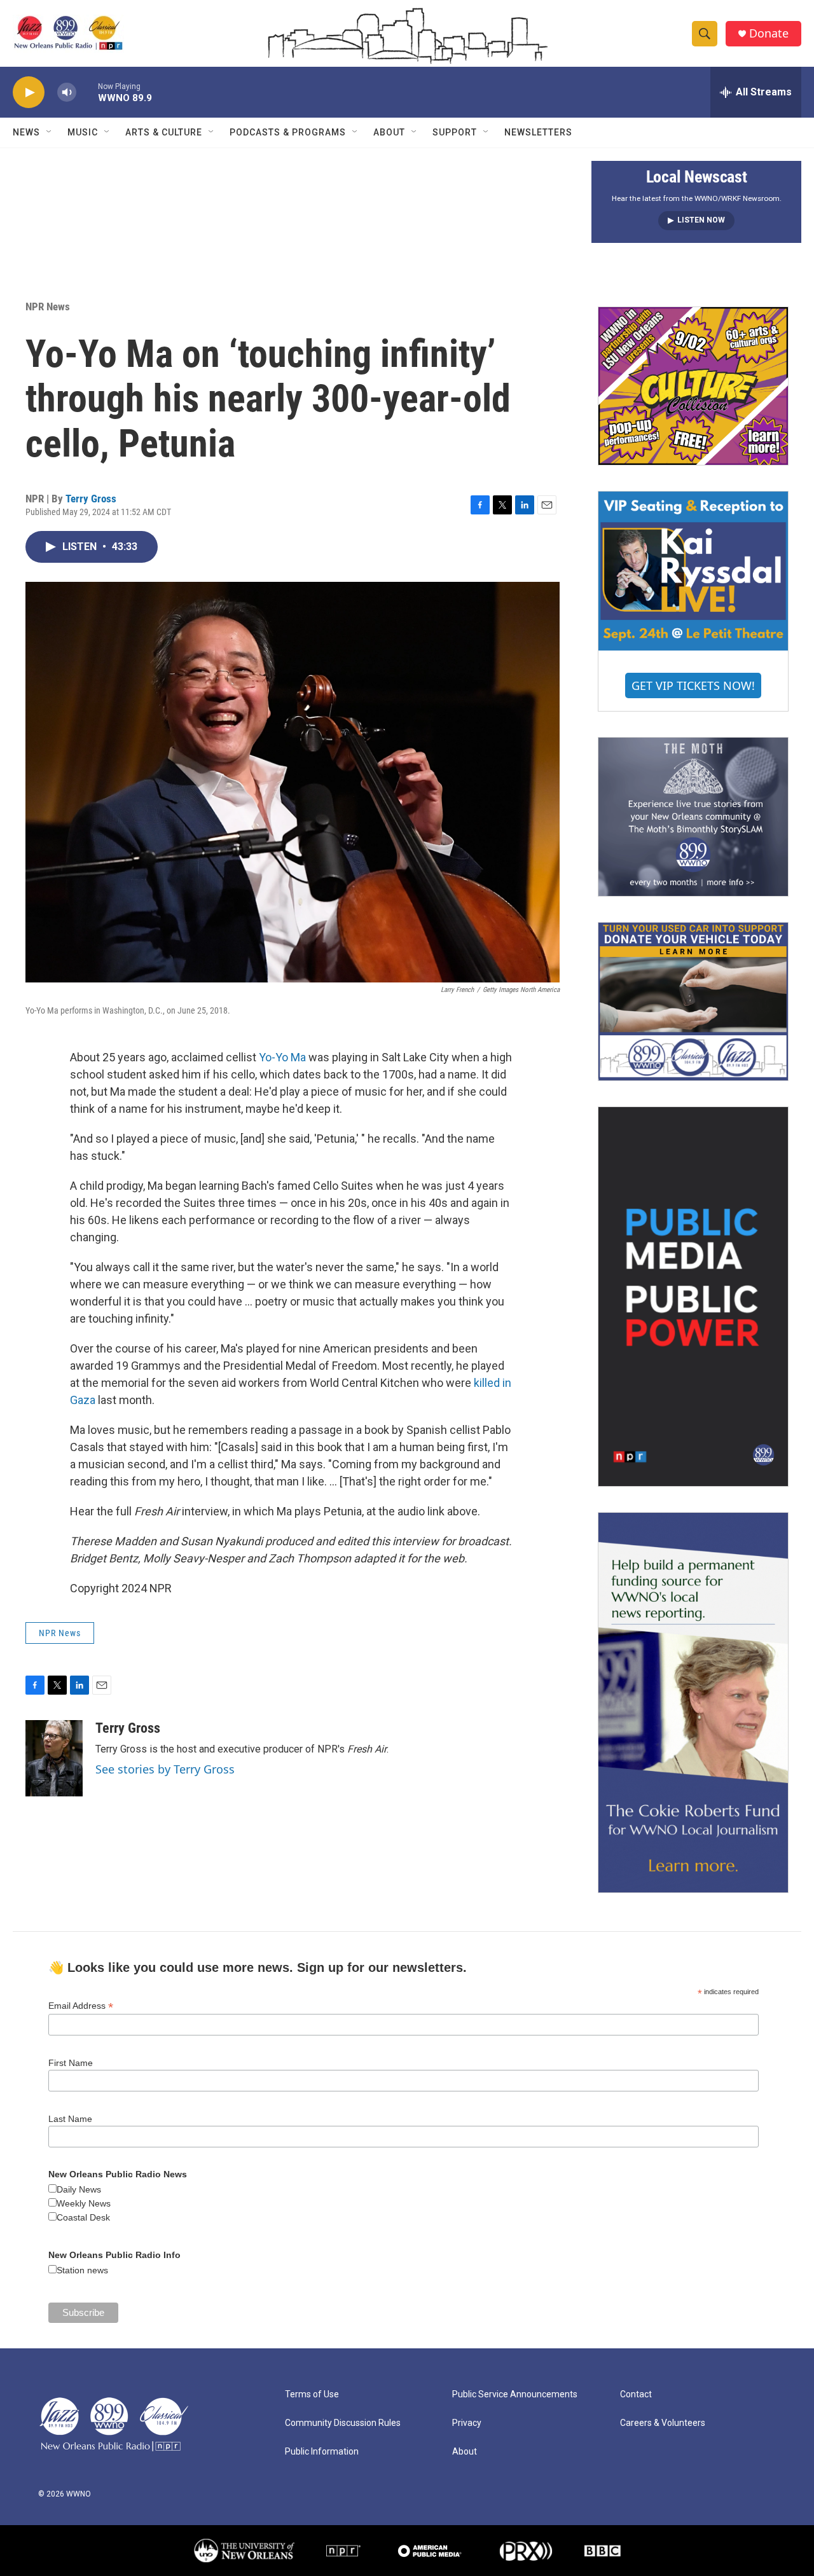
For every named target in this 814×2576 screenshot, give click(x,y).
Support (455, 132)
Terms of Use (312, 2394)
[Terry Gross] (54, 1758)
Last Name (70, 2119)
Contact (636, 2394)
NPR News (48, 307)
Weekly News (84, 2203)
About (389, 132)
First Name (71, 2063)
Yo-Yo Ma (282, 1057)
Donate (769, 33)
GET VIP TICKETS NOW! (693, 685)
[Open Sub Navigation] (50, 132)
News (26, 132)
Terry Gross (91, 499)
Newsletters (538, 132)
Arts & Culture (164, 132)
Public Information (322, 2452)
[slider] (87, 92)
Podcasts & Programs (288, 132)
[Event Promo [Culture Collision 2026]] (693, 386)
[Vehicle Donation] (693, 1002)
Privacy (467, 2423)
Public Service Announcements (515, 2394)
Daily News (79, 2189)
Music (83, 132)
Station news (82, 2270)
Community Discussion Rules (343, 2423)
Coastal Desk (83, 2217)
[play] (29, 93)
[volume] (67, 93)
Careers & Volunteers (663, 2423)
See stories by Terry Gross (165, 1769)
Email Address (81, 2006)
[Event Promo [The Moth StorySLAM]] (693, 816)
